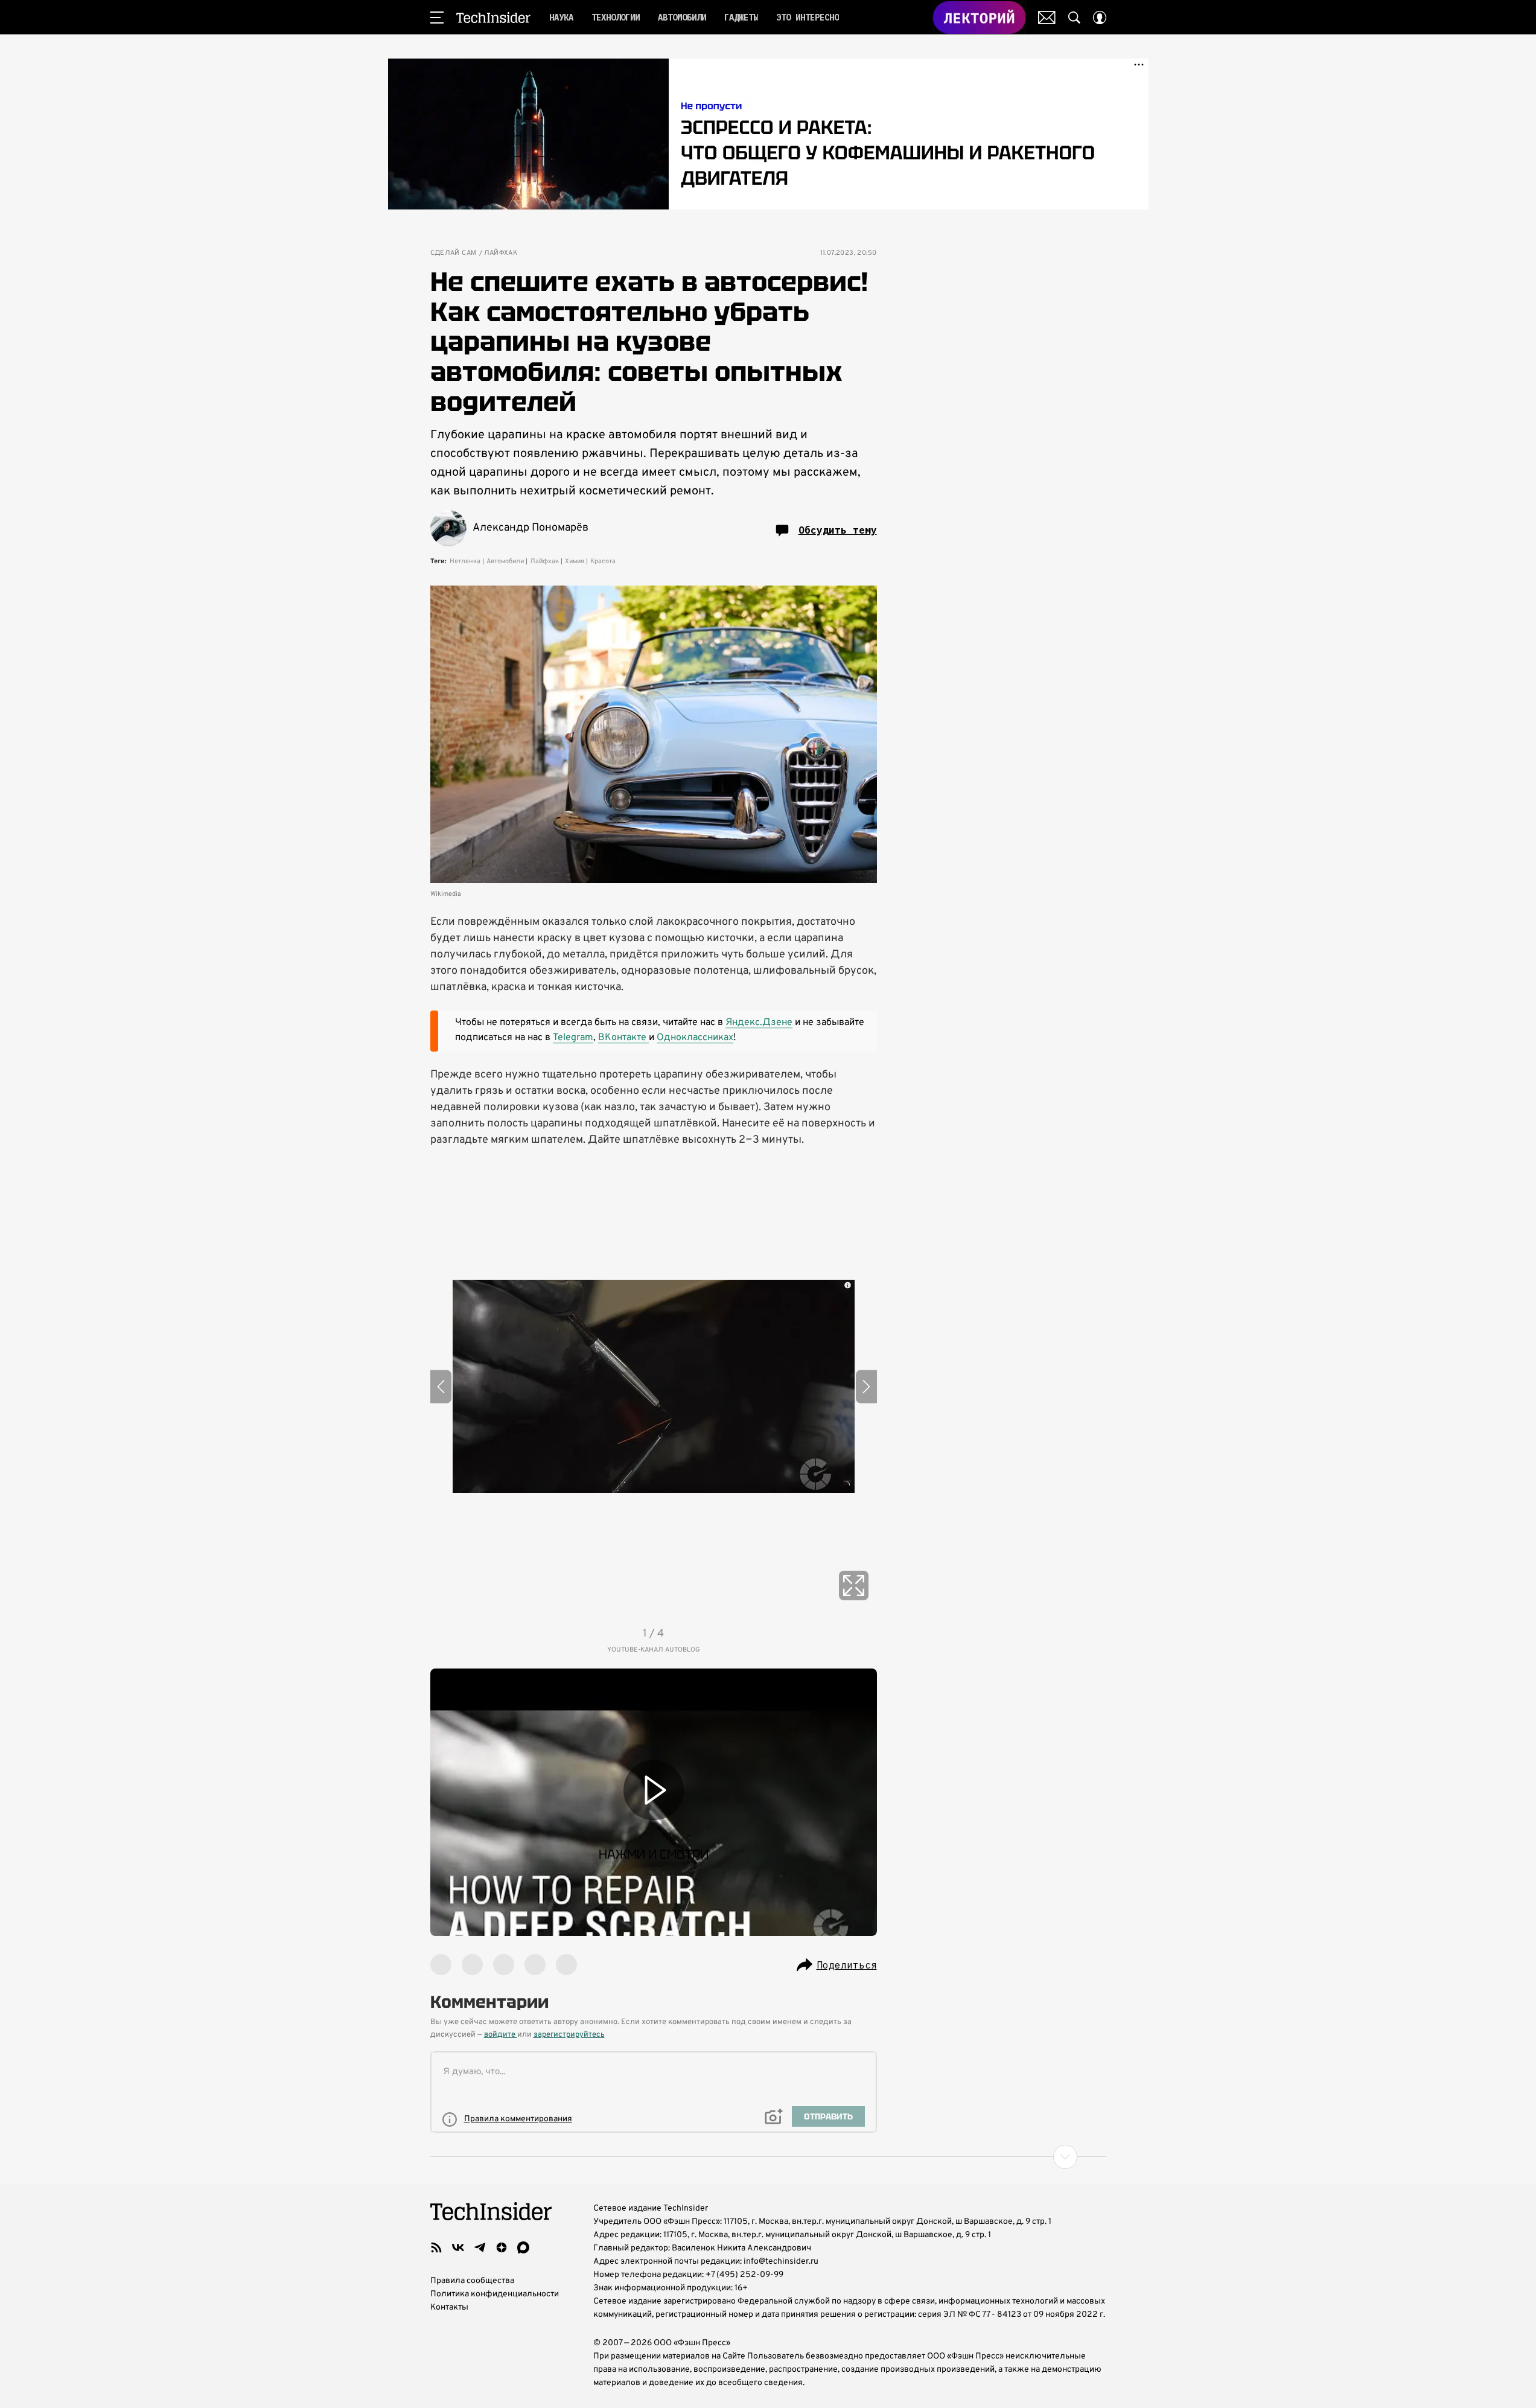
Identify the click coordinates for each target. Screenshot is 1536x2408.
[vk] (458, 2247)
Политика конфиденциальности (495, 2294)
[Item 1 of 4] (654, 1387)
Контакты (449, 2307)
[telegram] (480, 2247)
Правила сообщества (472, 2281)
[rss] (436, 2247)
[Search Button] (1074, 18)
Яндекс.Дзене (759, 1023)
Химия (575, 561)
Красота (603, 561)
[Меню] (437, 18)
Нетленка (465, 561)
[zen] (502, 2247)
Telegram (573, 1038)
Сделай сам (454, 253)
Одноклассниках (695, 1038)
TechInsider (493, 18)
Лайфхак (501, 253)
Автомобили (505, 561)
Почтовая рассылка (1047, 18)
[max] (523, 2247)
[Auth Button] (1100, 18)
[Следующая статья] (768, 2157)
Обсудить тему (838, 530)
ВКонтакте (623, 1038)
